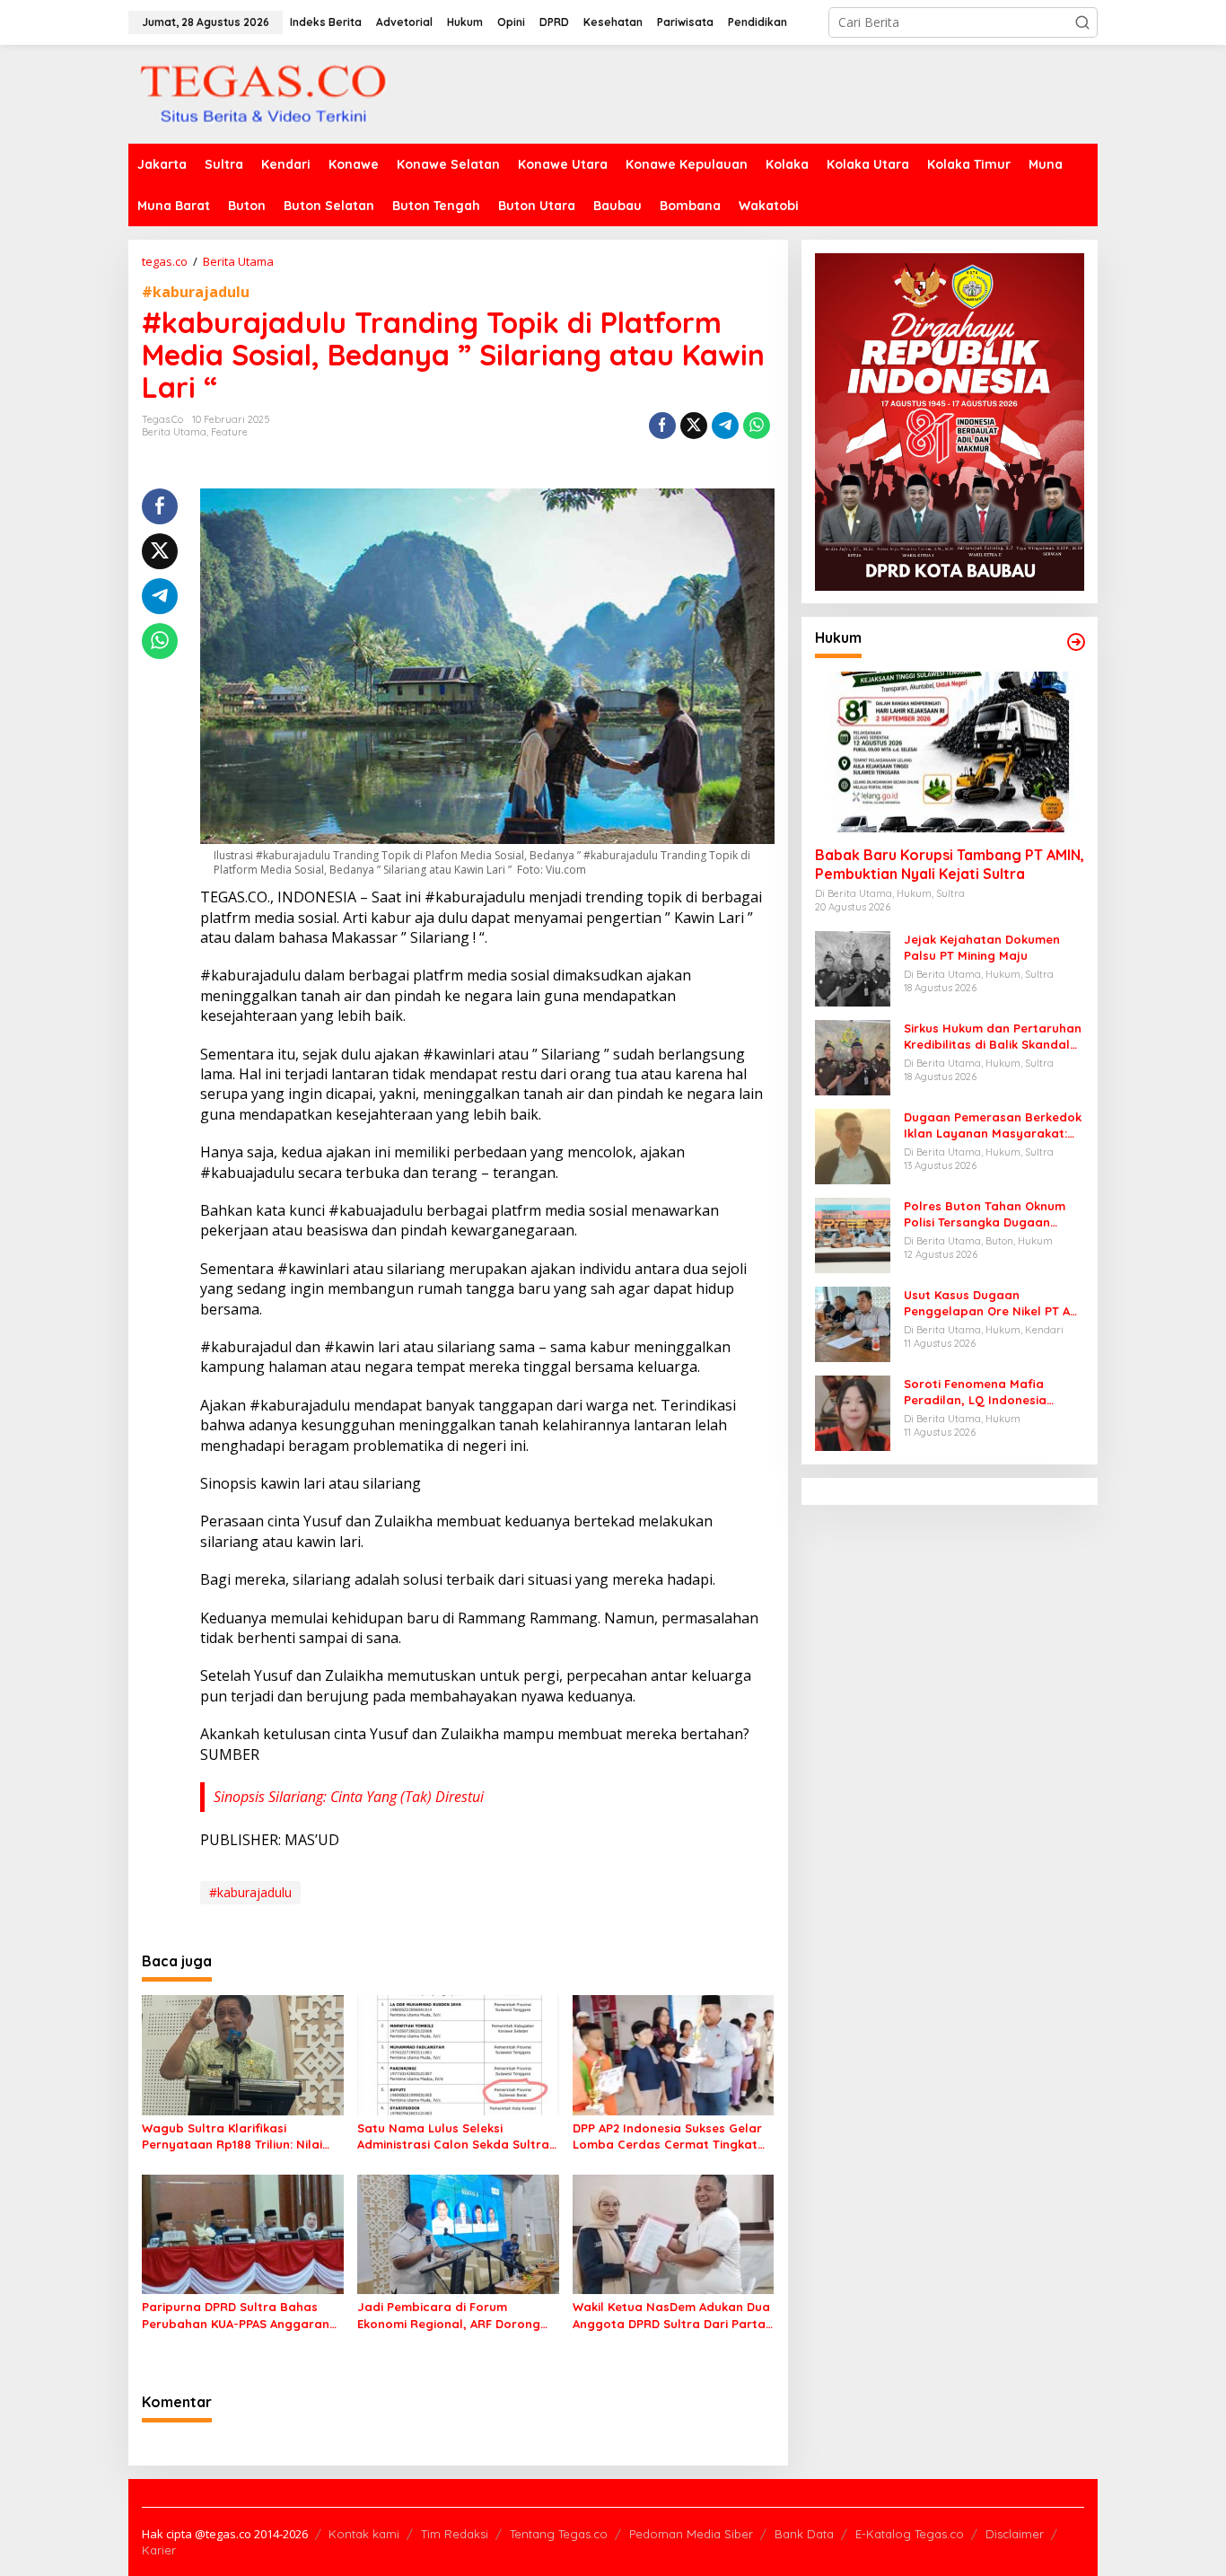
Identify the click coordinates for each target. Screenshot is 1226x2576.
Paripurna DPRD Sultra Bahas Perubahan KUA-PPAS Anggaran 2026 (236, 2315)
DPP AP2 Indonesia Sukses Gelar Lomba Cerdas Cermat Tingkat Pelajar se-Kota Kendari (667, 2136)
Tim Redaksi (455, 2534)
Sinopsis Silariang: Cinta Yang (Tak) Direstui (349, 1797)
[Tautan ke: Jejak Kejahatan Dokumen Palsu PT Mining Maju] (853, 967)
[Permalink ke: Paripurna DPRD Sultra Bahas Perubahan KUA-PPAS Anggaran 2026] (243, 2233)
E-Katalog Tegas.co (910, 2534)
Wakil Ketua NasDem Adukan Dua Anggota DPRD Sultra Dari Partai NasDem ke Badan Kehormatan (671, 2315)
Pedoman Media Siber (691, 2534)
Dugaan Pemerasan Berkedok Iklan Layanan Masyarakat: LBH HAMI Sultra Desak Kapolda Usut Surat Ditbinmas (993, 1125)
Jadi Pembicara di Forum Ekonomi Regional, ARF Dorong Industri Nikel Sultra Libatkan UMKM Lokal (449, 2315)
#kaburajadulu (196, 292)
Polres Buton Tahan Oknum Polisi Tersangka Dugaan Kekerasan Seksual (985, 1214)
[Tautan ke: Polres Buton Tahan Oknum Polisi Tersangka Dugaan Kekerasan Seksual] (853, 1234)
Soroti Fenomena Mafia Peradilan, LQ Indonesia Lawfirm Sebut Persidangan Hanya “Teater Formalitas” (986, 1392)
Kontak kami (364, 2534)
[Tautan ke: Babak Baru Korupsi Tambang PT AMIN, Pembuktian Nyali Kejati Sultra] (950, 752)
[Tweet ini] (694, 426)
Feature (229, 432)
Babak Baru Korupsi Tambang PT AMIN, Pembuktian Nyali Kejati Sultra (950, 864)
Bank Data (804, 2534)
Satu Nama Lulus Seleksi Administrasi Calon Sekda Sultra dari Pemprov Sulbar (453, 2136)
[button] (1082, 22)
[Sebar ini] (662, 426)
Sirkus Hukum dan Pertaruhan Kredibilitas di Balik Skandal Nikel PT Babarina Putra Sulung (993, 1037)
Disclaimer (1015, 2534)
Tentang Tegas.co (559, 2534)
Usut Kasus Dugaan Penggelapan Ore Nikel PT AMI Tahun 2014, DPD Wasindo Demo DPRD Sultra (994, 1303)
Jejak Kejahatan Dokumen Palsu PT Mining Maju (982, 947)
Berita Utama (174, 432)
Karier (159, 2550)
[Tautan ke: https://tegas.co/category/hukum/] (1076, 642)
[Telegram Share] (725, 426)
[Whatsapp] (757, 426)
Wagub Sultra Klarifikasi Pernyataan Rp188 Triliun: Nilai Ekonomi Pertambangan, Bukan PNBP (236, 2136)
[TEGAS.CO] (263, 93)
